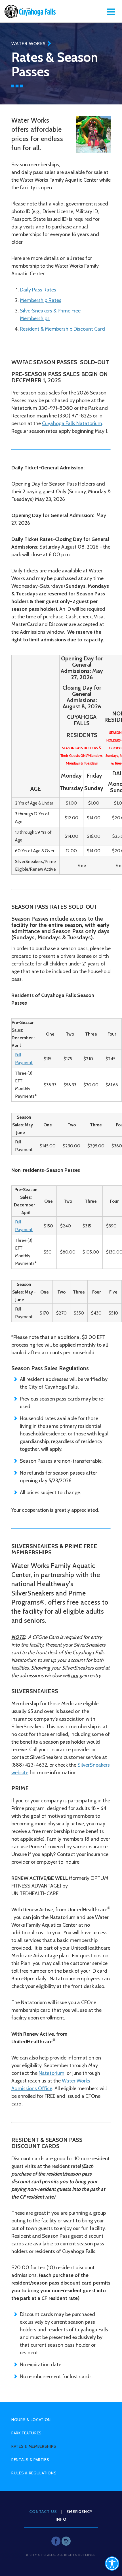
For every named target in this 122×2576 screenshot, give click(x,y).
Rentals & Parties (30, 2460)
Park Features (27, 2433)
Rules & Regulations (34, 2473)
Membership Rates (41, 300)
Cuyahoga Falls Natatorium (72, 423)
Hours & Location (31, 2420)
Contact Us (43, 2512)
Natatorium (51, 2073)
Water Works (29, 44)
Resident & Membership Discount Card (62, 329)
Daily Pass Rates (38, 290)
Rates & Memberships (34, 2446)
